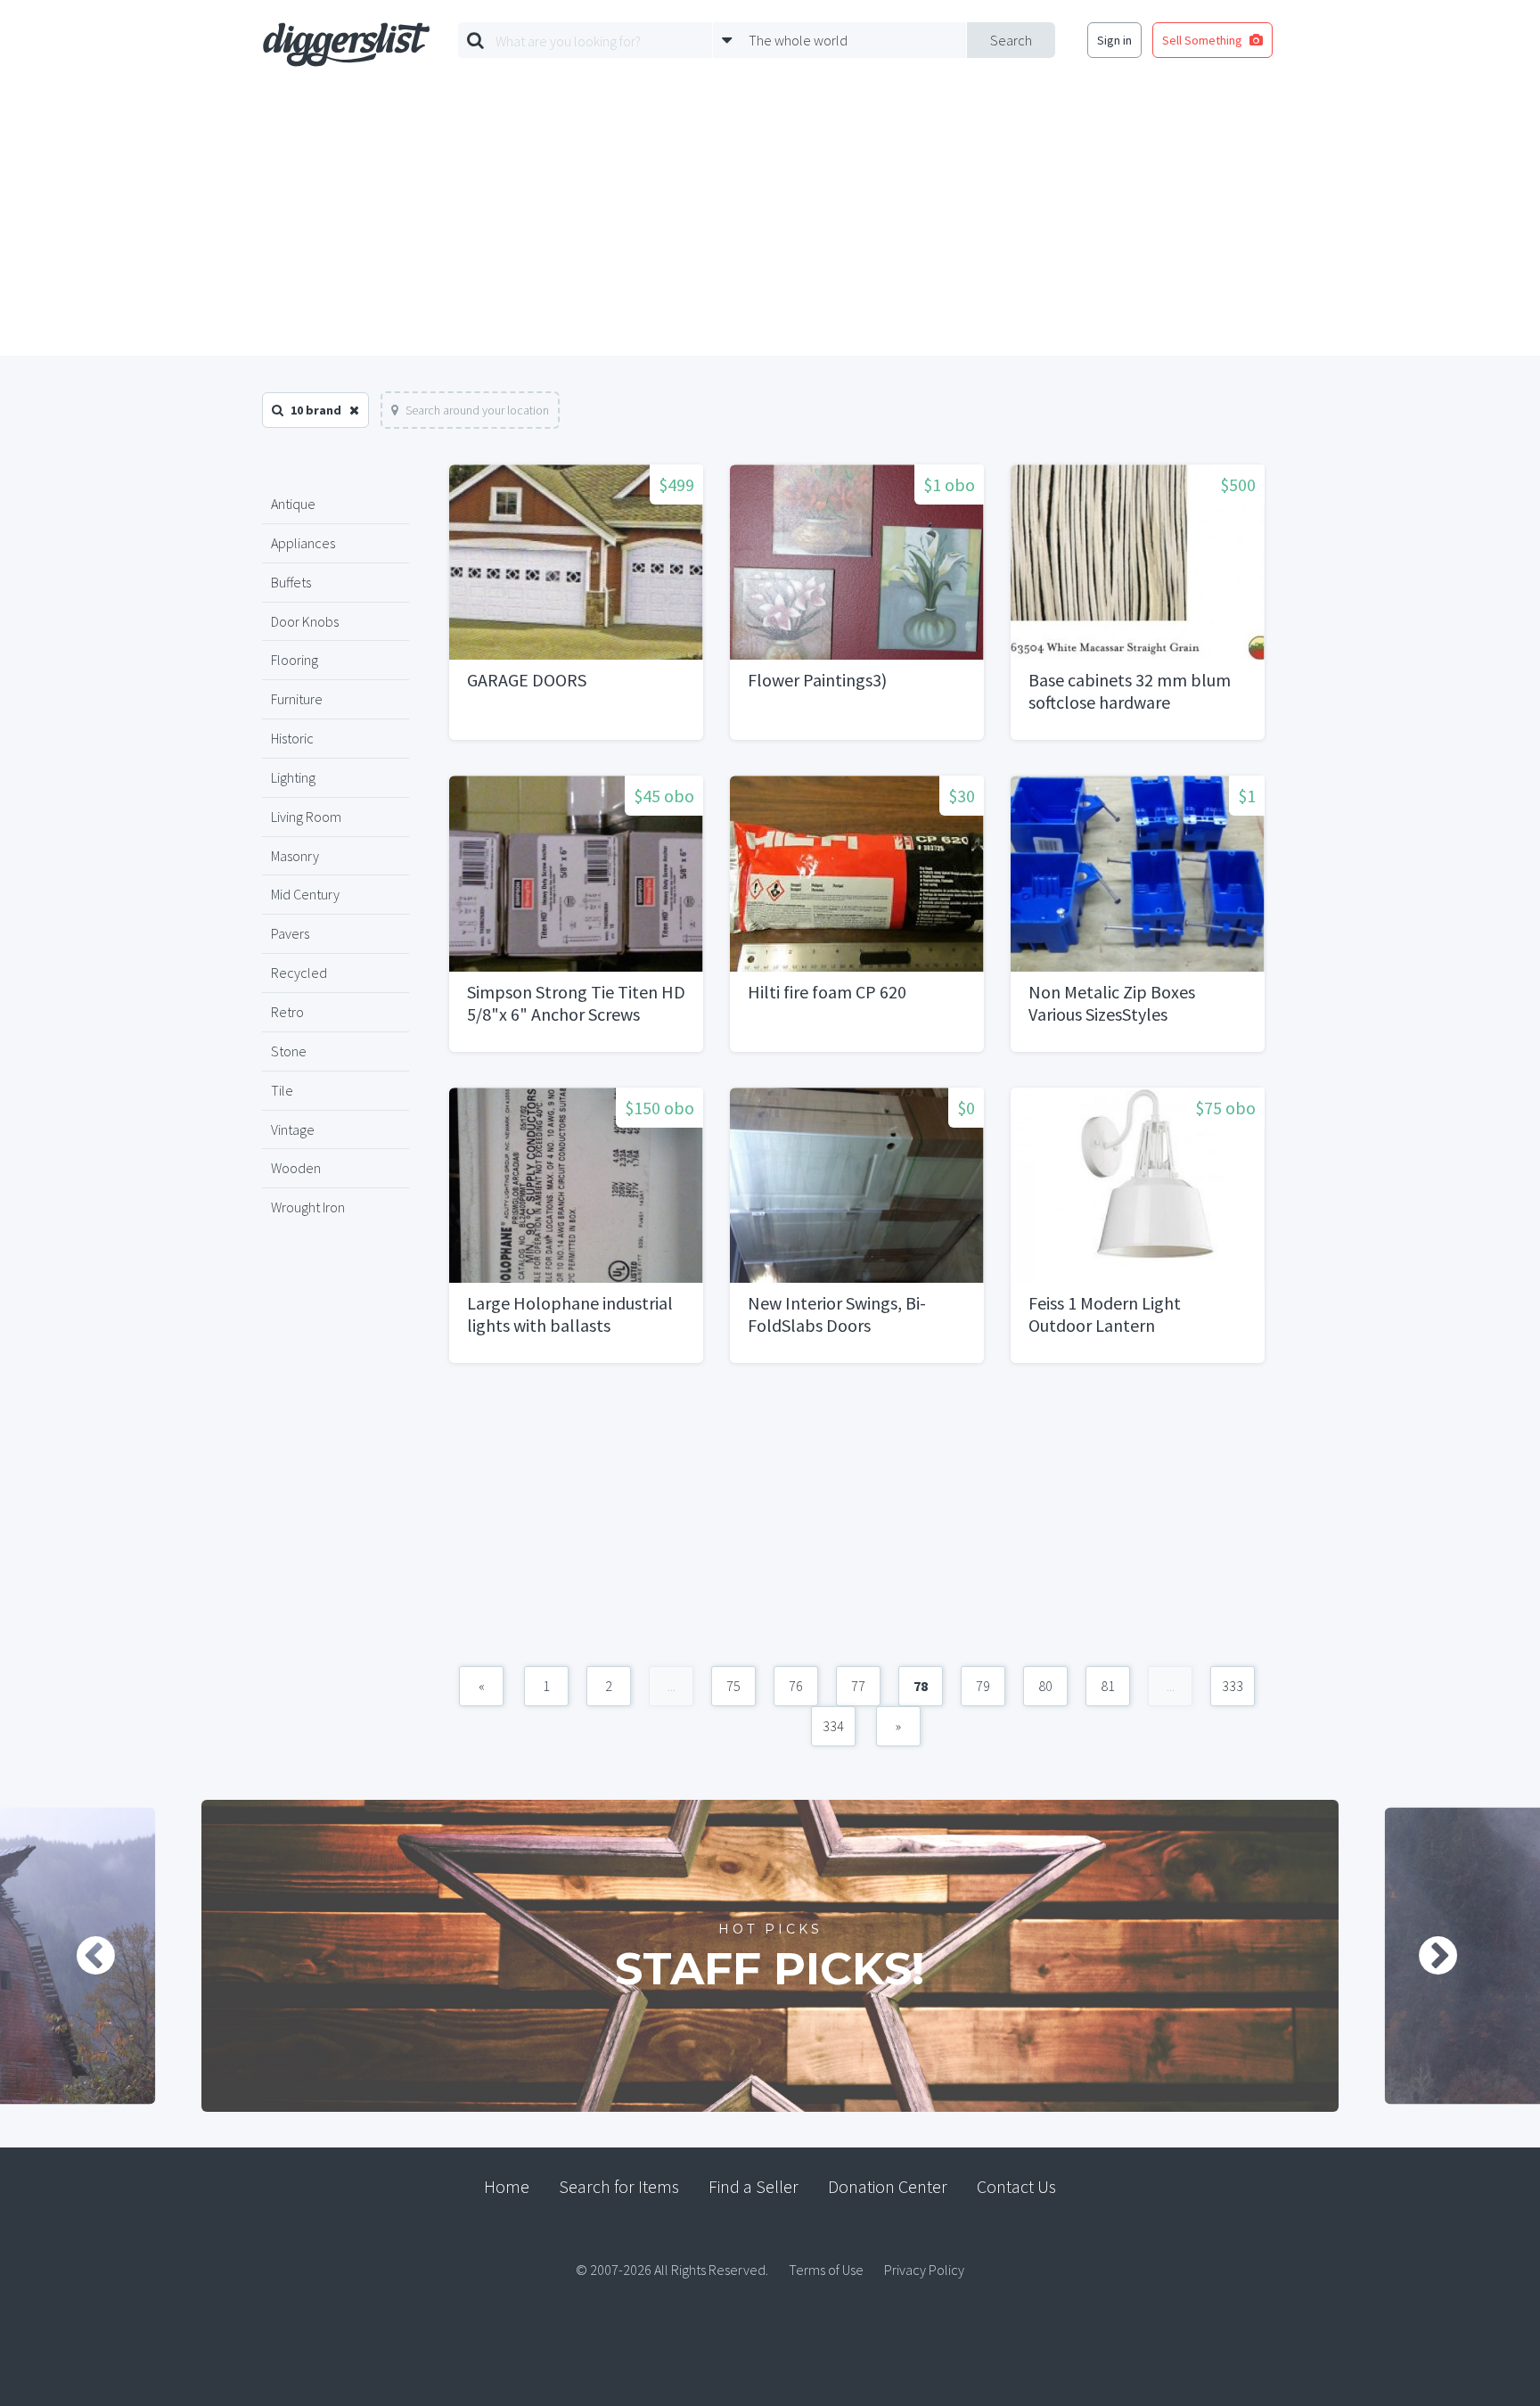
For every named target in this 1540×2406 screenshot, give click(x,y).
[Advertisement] (770, 222)
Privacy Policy (924, 2270)
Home (507, 2186)
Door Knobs (305, 621)
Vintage (293, 1129)
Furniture (297, 699)
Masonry (295, 856)
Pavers (290, 933)
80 (1045, 1686)
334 (833, 1726)
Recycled (299, 973)
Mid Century (305, 894)
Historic (292, 738)
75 (733, 1686)
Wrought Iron (308, 1207)
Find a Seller (754, 2186)
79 (983, 1686)
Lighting (293, 777)
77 (858, 1686)
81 (1108, 1686)
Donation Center (888, 2186)
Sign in (1114, 40)
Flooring (295, 660)
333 (1233, 1686)
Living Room (306, 817)
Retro (287, 1012)
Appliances (303, 543)
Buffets (291, 582)
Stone (289, 1051)
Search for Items (619, 2186)
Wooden (296, 1168)
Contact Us (1016, 2186)
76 (796, 1686)
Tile (282, 1090)
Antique (293, 504)
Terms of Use (826, 2270)
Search (1011, 40)
